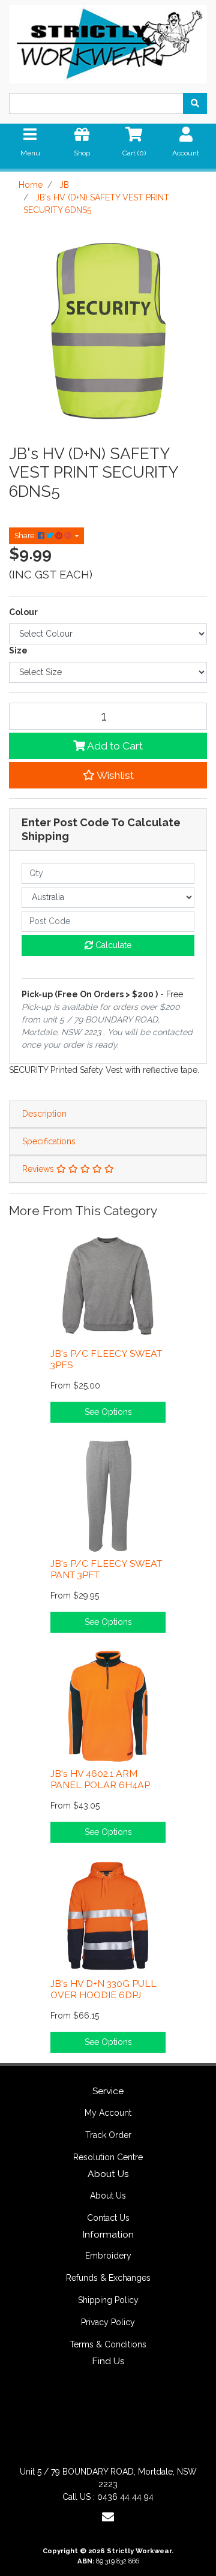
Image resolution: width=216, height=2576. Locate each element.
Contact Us (108, 2218)
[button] (108, 775)
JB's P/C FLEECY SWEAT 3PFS (106, 1359)
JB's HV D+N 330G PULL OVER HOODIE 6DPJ (103, 1989)
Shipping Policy (108, 2300)
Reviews (39, 1169)
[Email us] (108, 2517)
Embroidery (108, 2256)
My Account (108, 2113)
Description (44, 1114)
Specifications (49, 1141)
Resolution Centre (108, 2157)
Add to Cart (114, 746)
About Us (108, 2196)
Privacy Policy (108, 2322)
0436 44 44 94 (125, 2497)
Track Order (108, 2135)
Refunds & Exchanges (108, 2278)
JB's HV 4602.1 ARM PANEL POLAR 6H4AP (100, 1779)
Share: (26, 536)
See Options (108, 1412)
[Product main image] (108, 332)
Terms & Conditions (108, 2344)
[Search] (195, 104)
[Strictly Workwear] (108, 41)
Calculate (112, 945)
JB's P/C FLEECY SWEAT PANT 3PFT (106, 1569)
